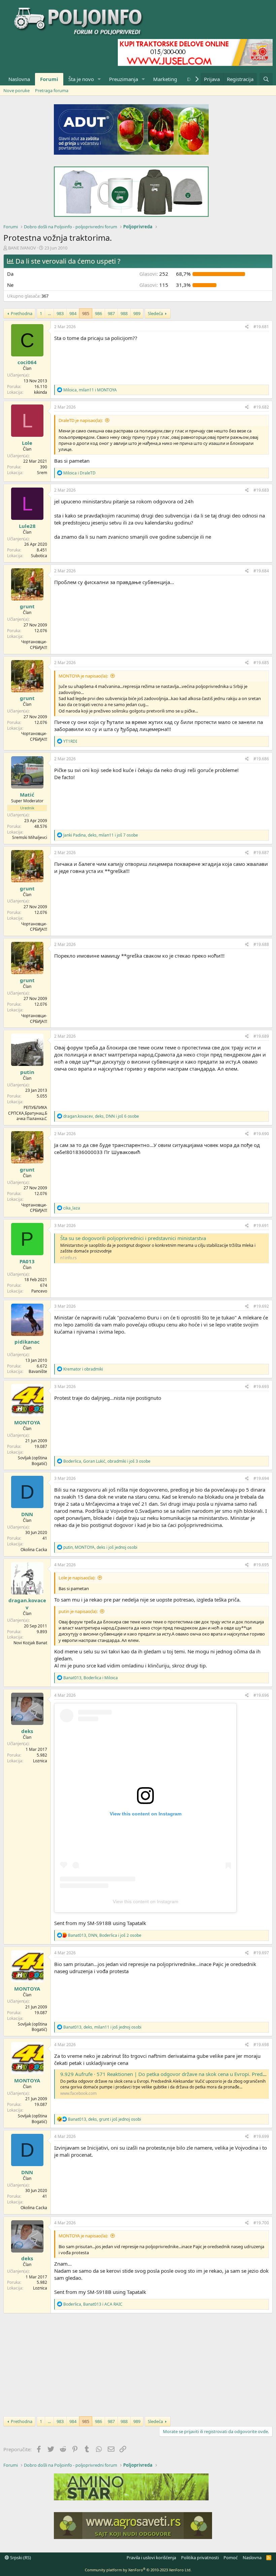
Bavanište (38, 1371)
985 (86, 313)
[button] (99, 79)
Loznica (40, 1761)
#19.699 (261, 2136)
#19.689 (261, 1036)
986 (98, 313)
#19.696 (261, 1695)
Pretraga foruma (52, 90)
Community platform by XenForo (138, 2570)
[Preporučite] (247, 327)
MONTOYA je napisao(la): (83, 676)
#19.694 (261, 1478)
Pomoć (231, 2558)
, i (90, 390)
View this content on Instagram (146, 1901)
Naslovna (19, 79)
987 (111, 313)
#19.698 (261, 2045)
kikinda (41, 392)
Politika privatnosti (200, 2558)
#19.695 (261, 1565)
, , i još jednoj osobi (100, 1547)
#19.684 (261, 571)
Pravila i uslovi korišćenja (151, 2558)
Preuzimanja (124, 79)
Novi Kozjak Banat (30, 1643)
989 (137, 313)
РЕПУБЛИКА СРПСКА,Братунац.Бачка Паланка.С (28, 1113)
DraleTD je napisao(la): (81, 420)
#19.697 (261, 1953)
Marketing (165, 79)
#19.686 (261, 759)
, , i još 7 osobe (101, 835)
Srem (42, 473)
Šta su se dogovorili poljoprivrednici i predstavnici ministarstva (133, 1238)
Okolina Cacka (34, 1550)
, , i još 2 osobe (105, 1935)
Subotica (39, 556)
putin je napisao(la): (78, 1611)
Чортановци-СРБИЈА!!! (34, 645)
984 (73, 313)
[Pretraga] (266, 79)
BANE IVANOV (22, 248)
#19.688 (261, 944)
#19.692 (261, 1306)
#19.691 (261, 1225)
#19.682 (261, 407)
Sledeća (155, 313)
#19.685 (261, 663)
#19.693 (261, 1387)
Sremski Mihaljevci (30, 837)
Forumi (49, 79)
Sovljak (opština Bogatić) (32, 1461)
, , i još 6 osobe (101, 1116)
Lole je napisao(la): (77, 1578)
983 (60, 313)
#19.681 (261, 327)
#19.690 (261, 1134)
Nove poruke (16, 90)
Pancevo (39, 1291)
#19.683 (261, 490)
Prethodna (22, 313)
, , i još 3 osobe (107, 1461)
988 (124, 313)
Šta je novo (81, 79)
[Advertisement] (138, 2364)
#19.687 (261, 853)
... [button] (49, 313)
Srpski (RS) (20, 2558)
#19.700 (261, 2223)
